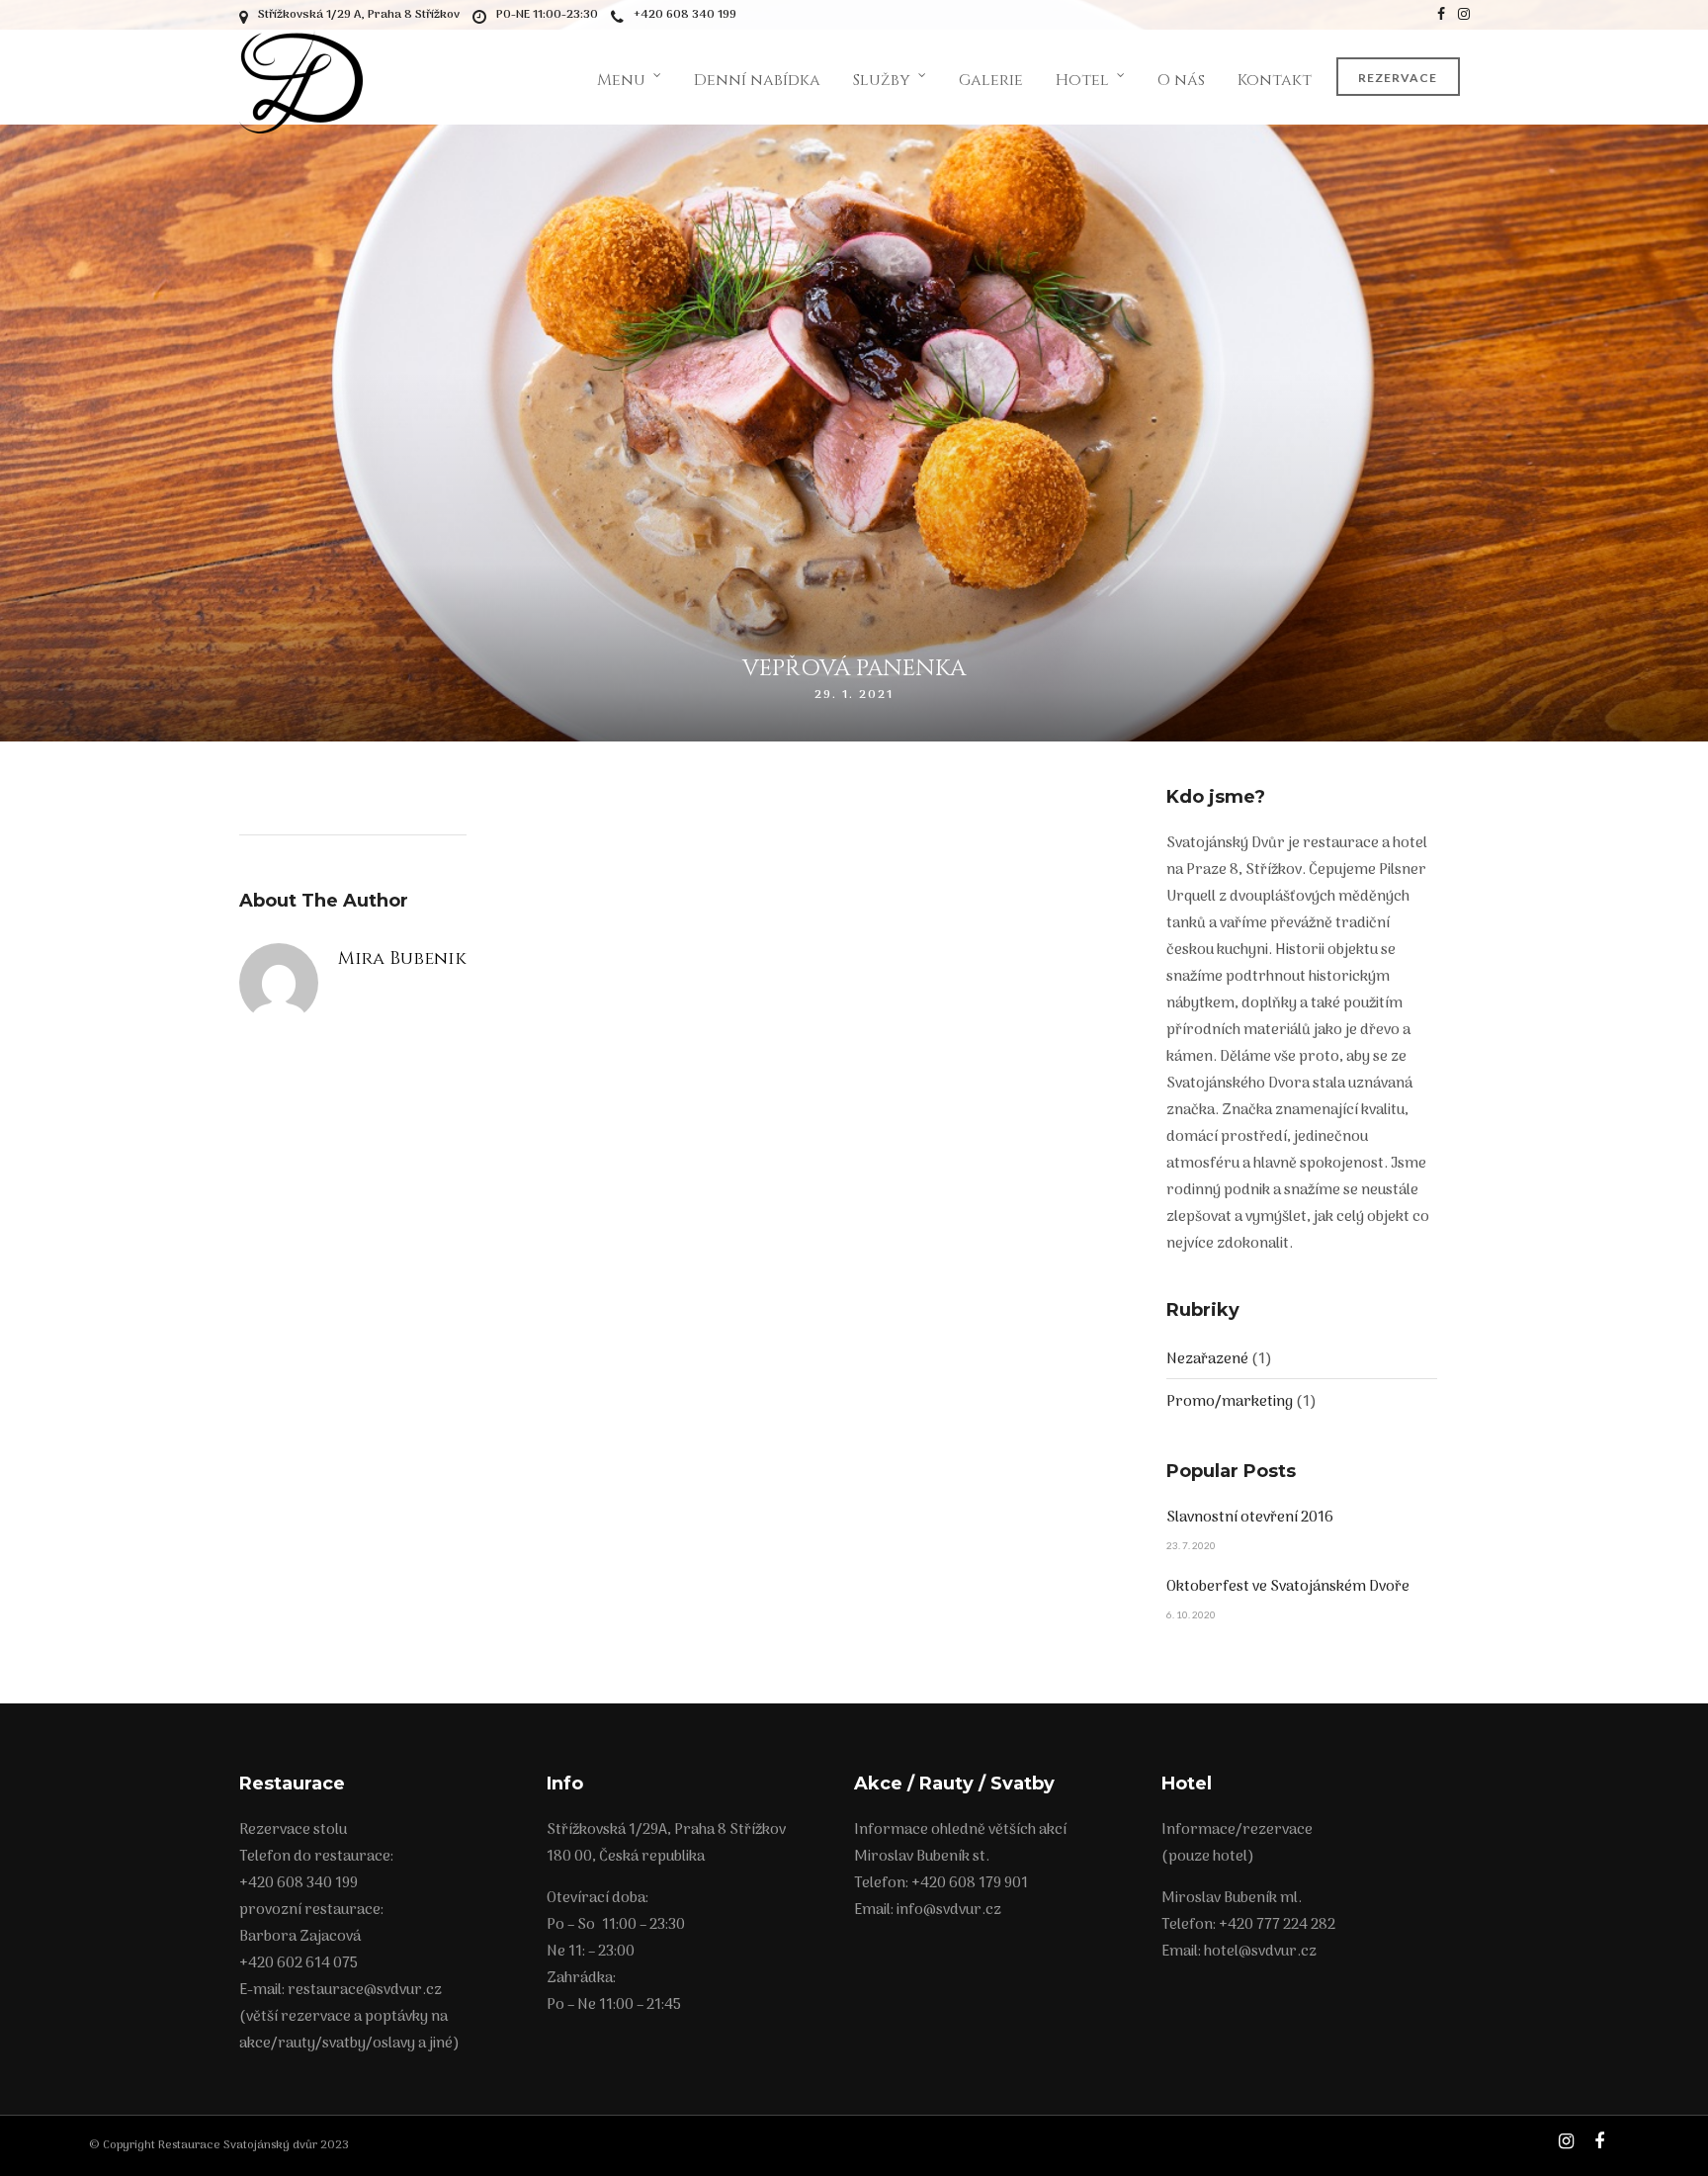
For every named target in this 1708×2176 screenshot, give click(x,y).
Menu (621, 80)
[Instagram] (1464, 15)
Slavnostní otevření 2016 (1250, 1518)
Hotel (1082, 80)
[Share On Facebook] (1703, 2094)
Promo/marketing (1230, 1402)
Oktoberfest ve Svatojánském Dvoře (1288, 1587)
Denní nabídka (757, 80)
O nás (1181, 80)
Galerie (991, 80)
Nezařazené (1207, 1359)
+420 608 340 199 (685, 15)
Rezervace (1398, 78)
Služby (882, 80)
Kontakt (1275, 80)
